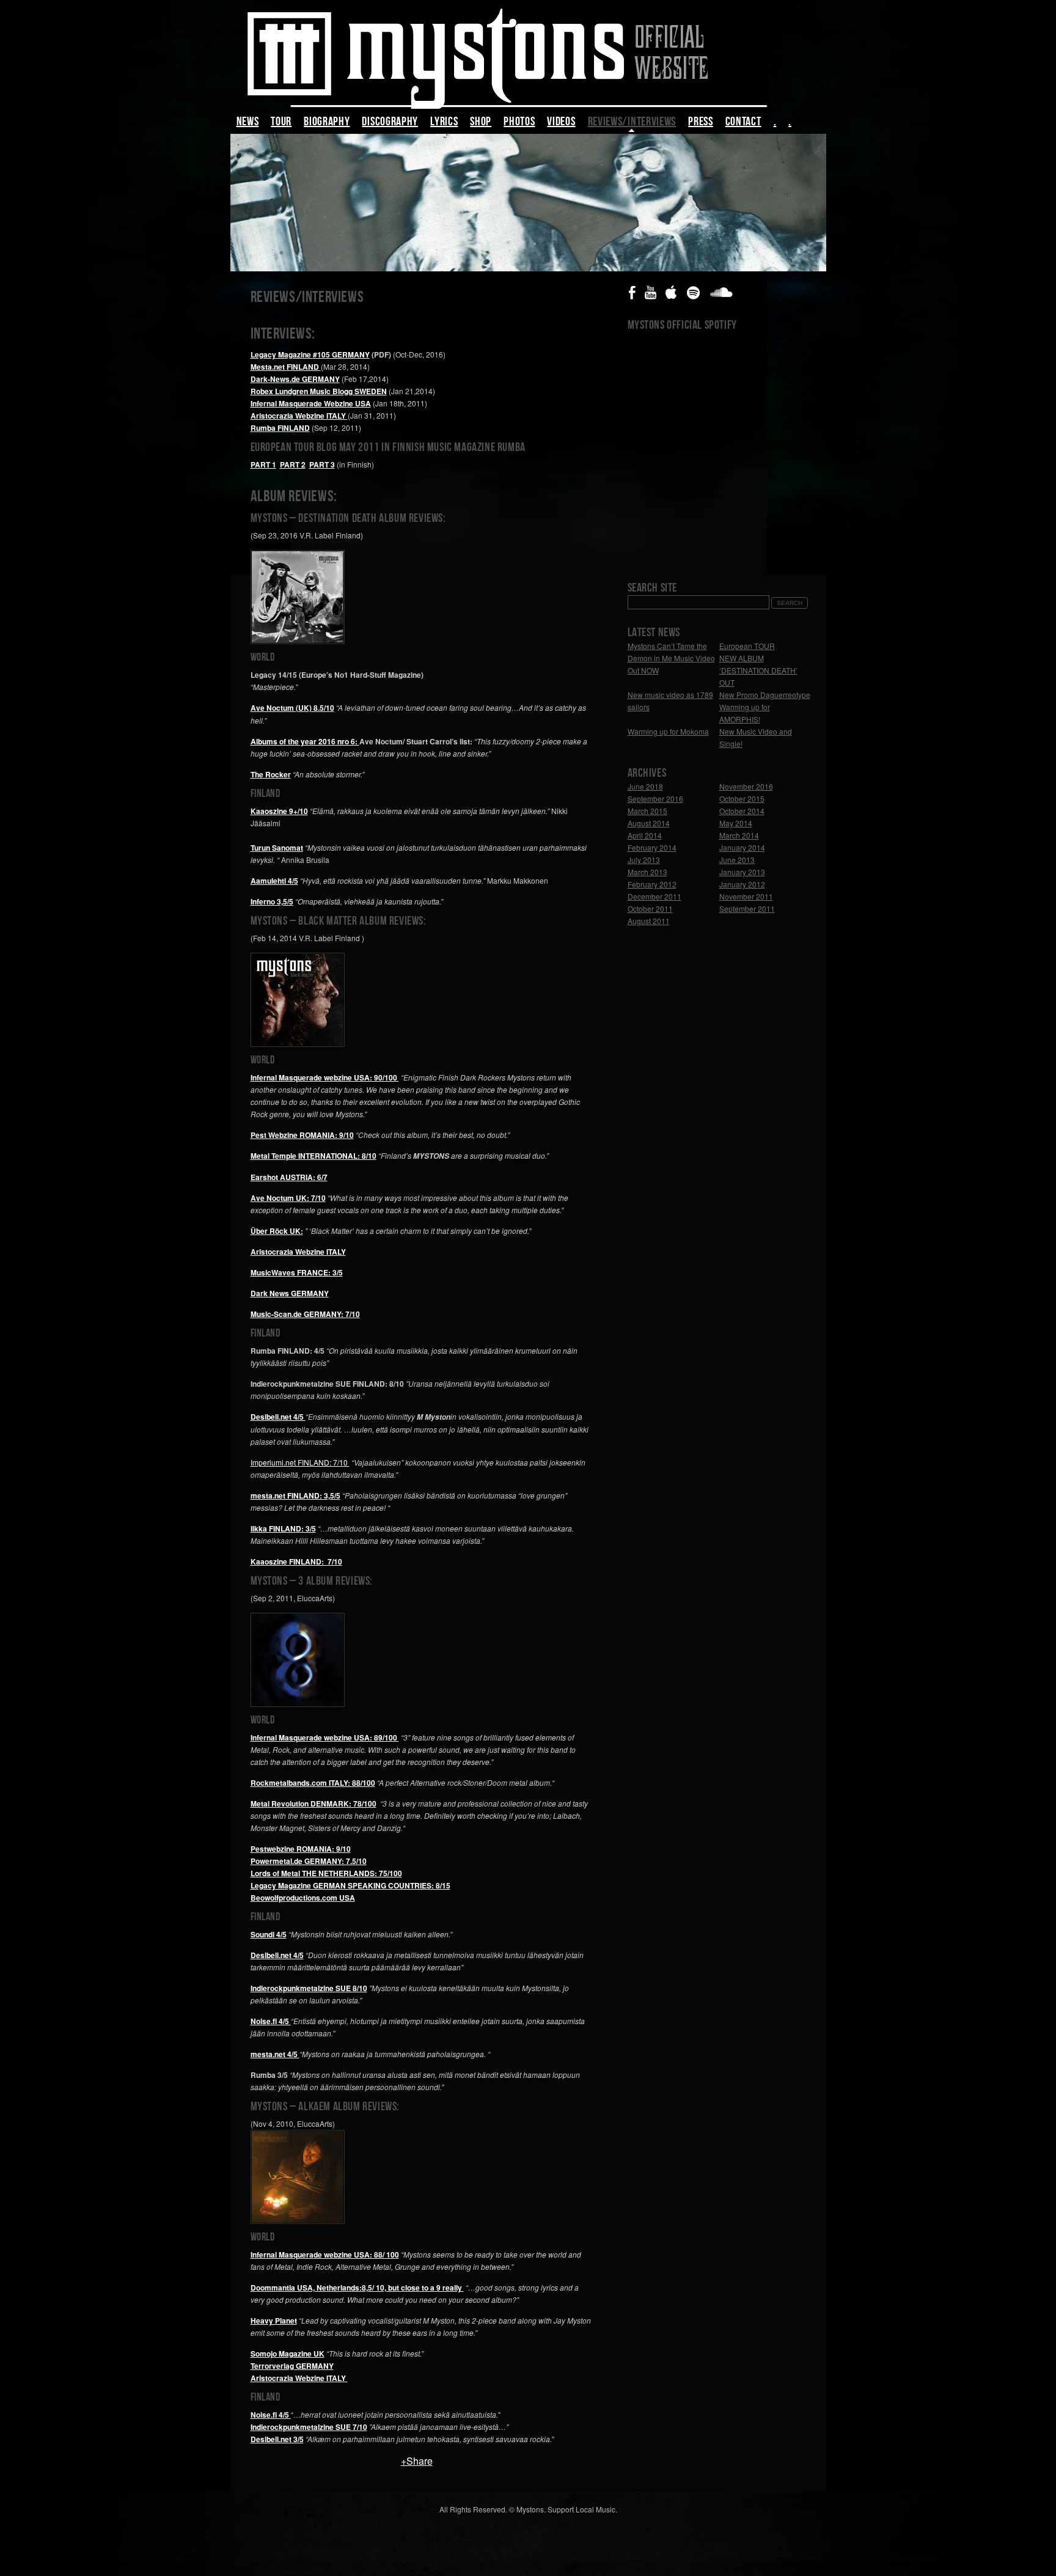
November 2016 (746, 786)
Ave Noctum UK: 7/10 (288, 1198)
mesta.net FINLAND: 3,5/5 (295, 1495)
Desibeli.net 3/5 (277, 2439)
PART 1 (263, 464)
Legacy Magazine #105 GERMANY (310, 354)
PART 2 (293, 464)
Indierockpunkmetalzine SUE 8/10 (309, 1988)
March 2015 (647, 811)
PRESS (701, 123)
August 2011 (649, 921)
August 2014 (649, 823)
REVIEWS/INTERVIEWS (632, 123)
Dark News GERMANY (290, 1293)
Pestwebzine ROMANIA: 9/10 (301, 1849)
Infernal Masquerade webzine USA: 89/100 (325, 1738)
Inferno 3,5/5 (272, 901)
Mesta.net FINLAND (286, 367)
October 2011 (650, 908)
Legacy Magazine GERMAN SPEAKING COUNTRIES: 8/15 (350, 1885)
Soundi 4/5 (269, 1934)
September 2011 (747, 908)
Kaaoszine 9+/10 (279, 811)
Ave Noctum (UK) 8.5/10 (292, 708)
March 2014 (739, 835)
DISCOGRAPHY (390, 123)
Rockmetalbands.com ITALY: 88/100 (313, 1783)
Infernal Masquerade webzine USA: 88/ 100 (325, 2255)
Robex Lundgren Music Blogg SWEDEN (319, 391)
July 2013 (644, 860)
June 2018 (645, 786)
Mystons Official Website (528, 56)
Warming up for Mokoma (668, 731)
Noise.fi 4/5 (271, 2021)
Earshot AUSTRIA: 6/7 (289, 1177)
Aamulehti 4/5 (274, 881)
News (248, 123)
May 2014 (736, 823)
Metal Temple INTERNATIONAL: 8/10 (313, 1156)
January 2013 (742, 872)
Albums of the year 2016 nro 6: (305, 741)
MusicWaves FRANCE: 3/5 (297, 1272)
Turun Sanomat (277, 848)
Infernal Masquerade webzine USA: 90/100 (325, 1077)
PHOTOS (519, 123)
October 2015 (742, 798)
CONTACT (743, 123)
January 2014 (742, 847)
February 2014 (652, 847)
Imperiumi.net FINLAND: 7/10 (300, 1462)
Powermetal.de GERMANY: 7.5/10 (309, 1861)
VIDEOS (561, 123)
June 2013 (737, 860)
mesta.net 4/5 (275, 2054)
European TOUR (747, 646)
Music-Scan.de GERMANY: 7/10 (305, 1314)
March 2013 (647, 872)
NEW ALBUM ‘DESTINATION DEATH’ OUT (758, 670)
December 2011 (654, 896)
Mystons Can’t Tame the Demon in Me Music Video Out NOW (671, 658)
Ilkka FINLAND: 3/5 (283, 1528)
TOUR (281, 123)
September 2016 (655, 798)
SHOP (481, 123)
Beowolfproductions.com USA (303, 1898)
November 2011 (746, 896)
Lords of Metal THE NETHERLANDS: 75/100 (326, 1873)
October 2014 (742, 811)
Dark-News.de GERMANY (295, 379)
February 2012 (652, 884)
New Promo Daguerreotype (765, 695)
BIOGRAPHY (327, 123)
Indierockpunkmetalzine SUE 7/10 (309, 2427)
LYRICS (444, 123)
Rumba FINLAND (280, 428)
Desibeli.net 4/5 (277, 1955)
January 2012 (742, 884)
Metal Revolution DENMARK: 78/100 (313, 1804)
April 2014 (645, 835)
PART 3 (322, 464)
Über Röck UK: (277, 1231)
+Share (417, 2461)
